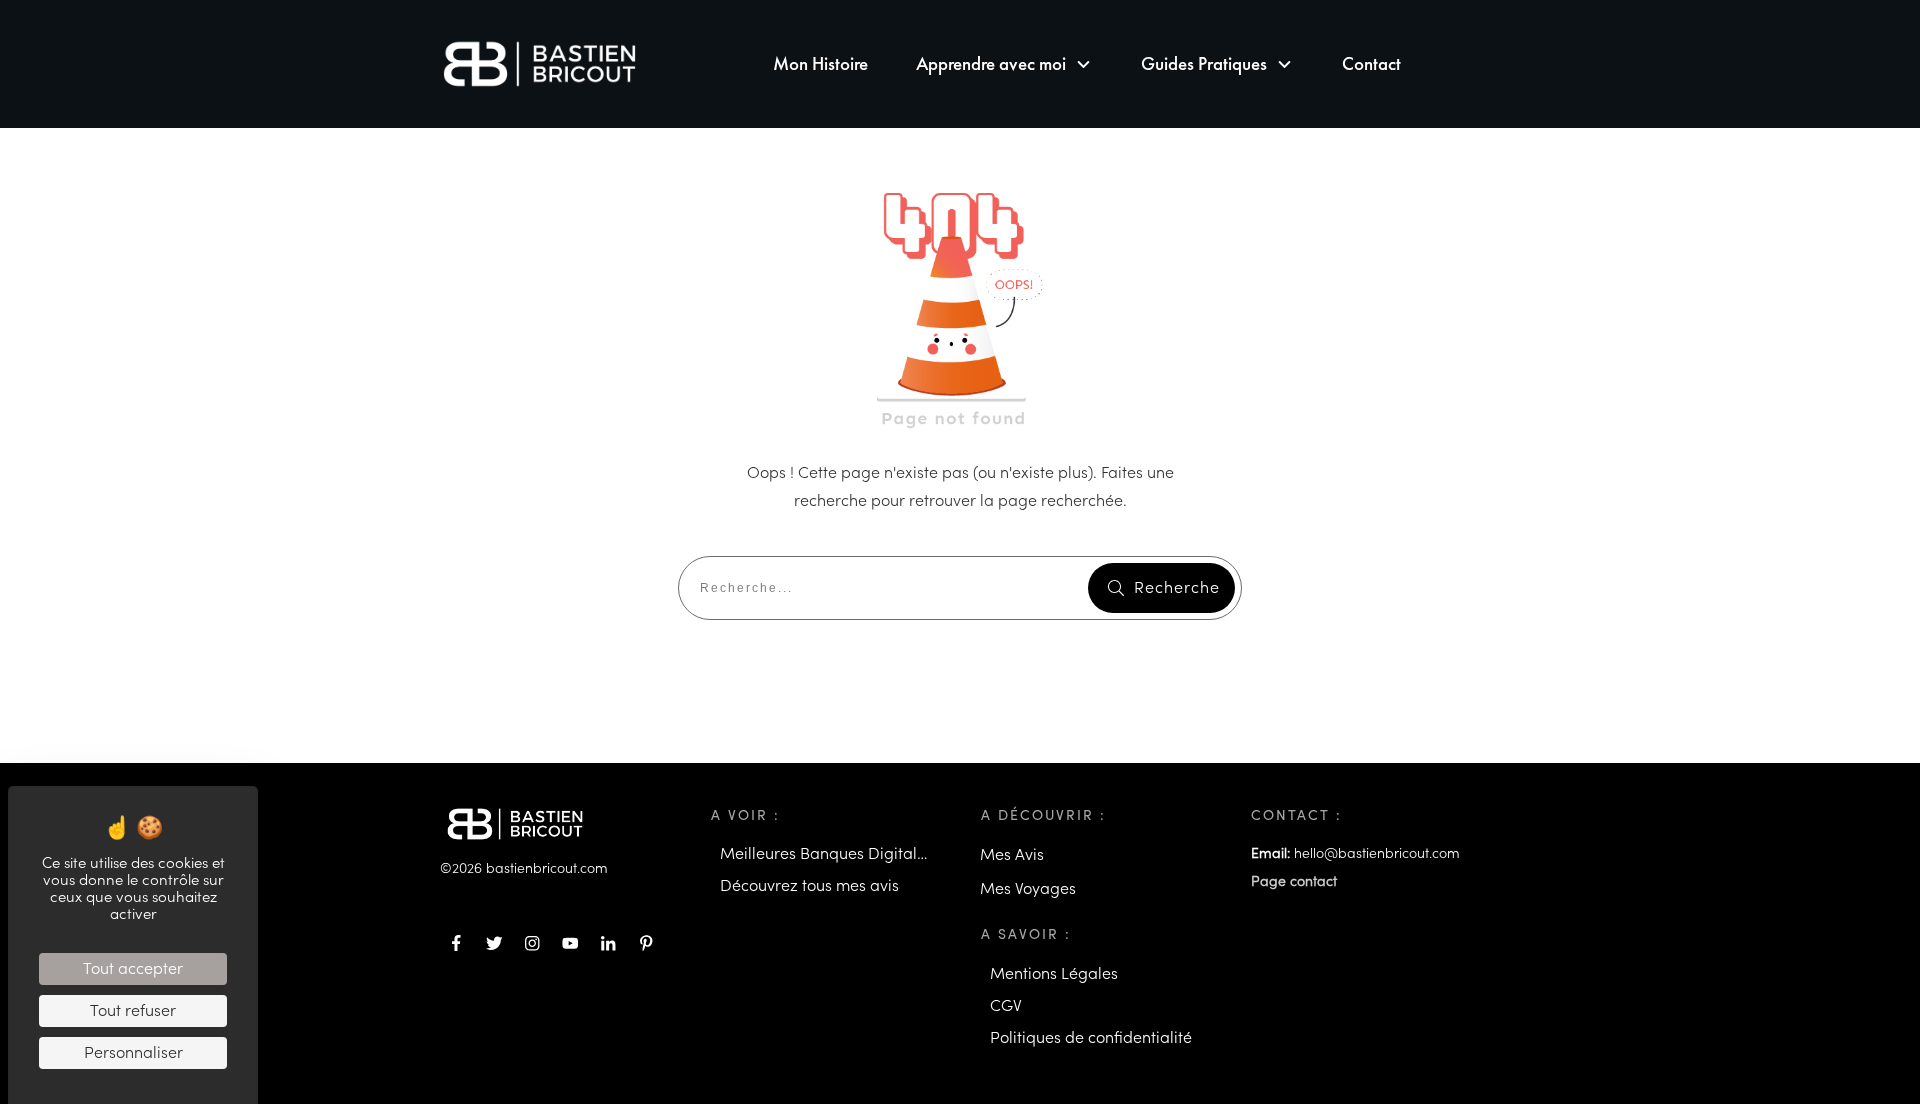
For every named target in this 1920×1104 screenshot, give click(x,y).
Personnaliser (133, 1053)
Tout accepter (133, 969)
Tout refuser (133, 1011)
